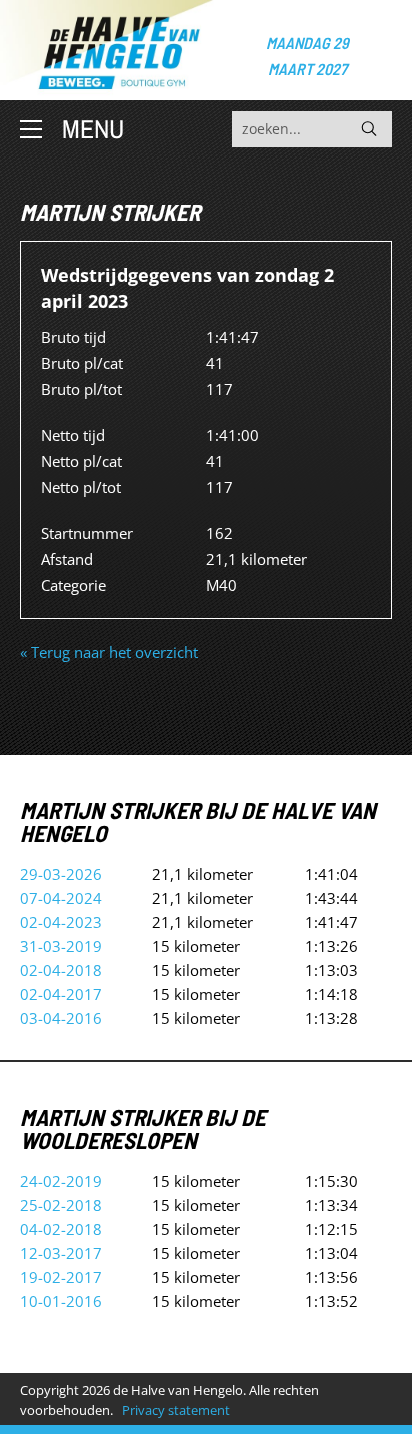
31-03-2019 (61, 946)
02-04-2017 (61, 994)
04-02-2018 (61, 1229)
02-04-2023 (61, 922)
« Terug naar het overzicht (109, 652)
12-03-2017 (61, 1253)
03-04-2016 (61, 1018)
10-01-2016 (61, 1301)
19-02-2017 (61, 1277)
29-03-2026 (61, 874)
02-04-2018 (61, 970)
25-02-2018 (61, 1205)
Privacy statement (176, 1410)
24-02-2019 (61, 1181)
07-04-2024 (61, 898)
